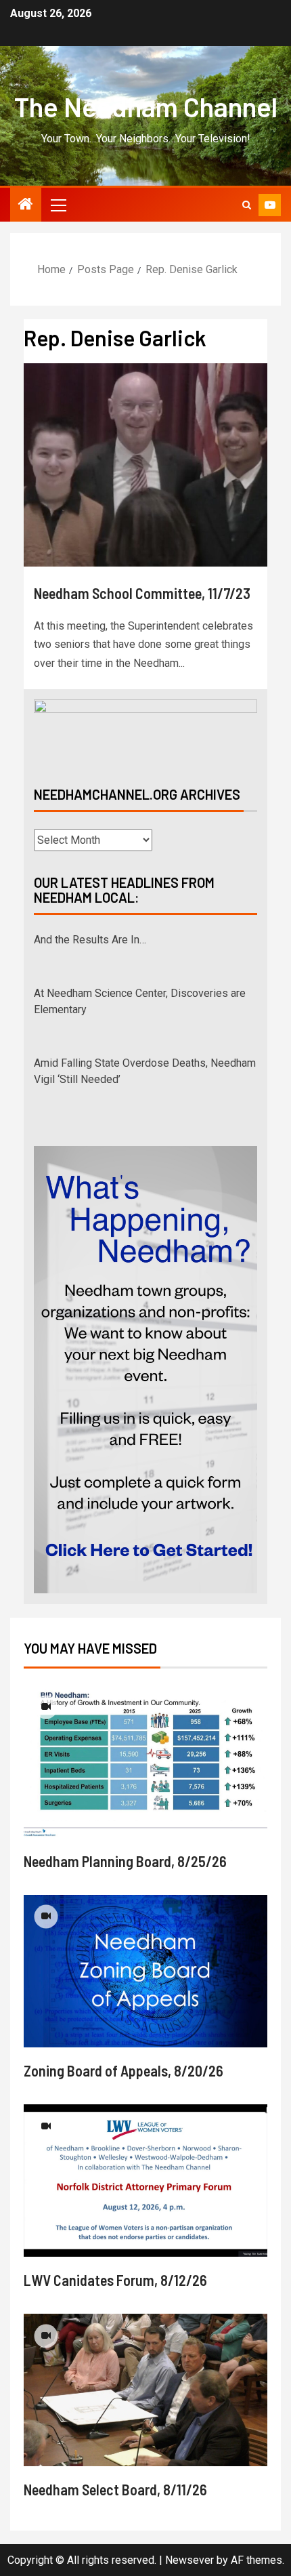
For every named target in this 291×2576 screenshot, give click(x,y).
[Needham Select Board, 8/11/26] (145, 2390)
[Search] (247, 205)
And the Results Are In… (90, 940)
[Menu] (58, 205)
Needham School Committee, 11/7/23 (142, 593)
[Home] (26, 205)
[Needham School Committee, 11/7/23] (145, 465)
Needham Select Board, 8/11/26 (115, 2489)
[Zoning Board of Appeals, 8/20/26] (145, 1971)
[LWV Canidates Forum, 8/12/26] (145, 2181)
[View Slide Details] (145, 731)
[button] (58, 205)
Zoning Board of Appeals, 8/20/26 (124, 2070)
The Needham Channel (146, 106)
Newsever (189, 2560)
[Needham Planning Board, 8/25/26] (145, 1762)
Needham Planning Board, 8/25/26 (125, 1861)
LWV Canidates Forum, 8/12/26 (115, 2280)
